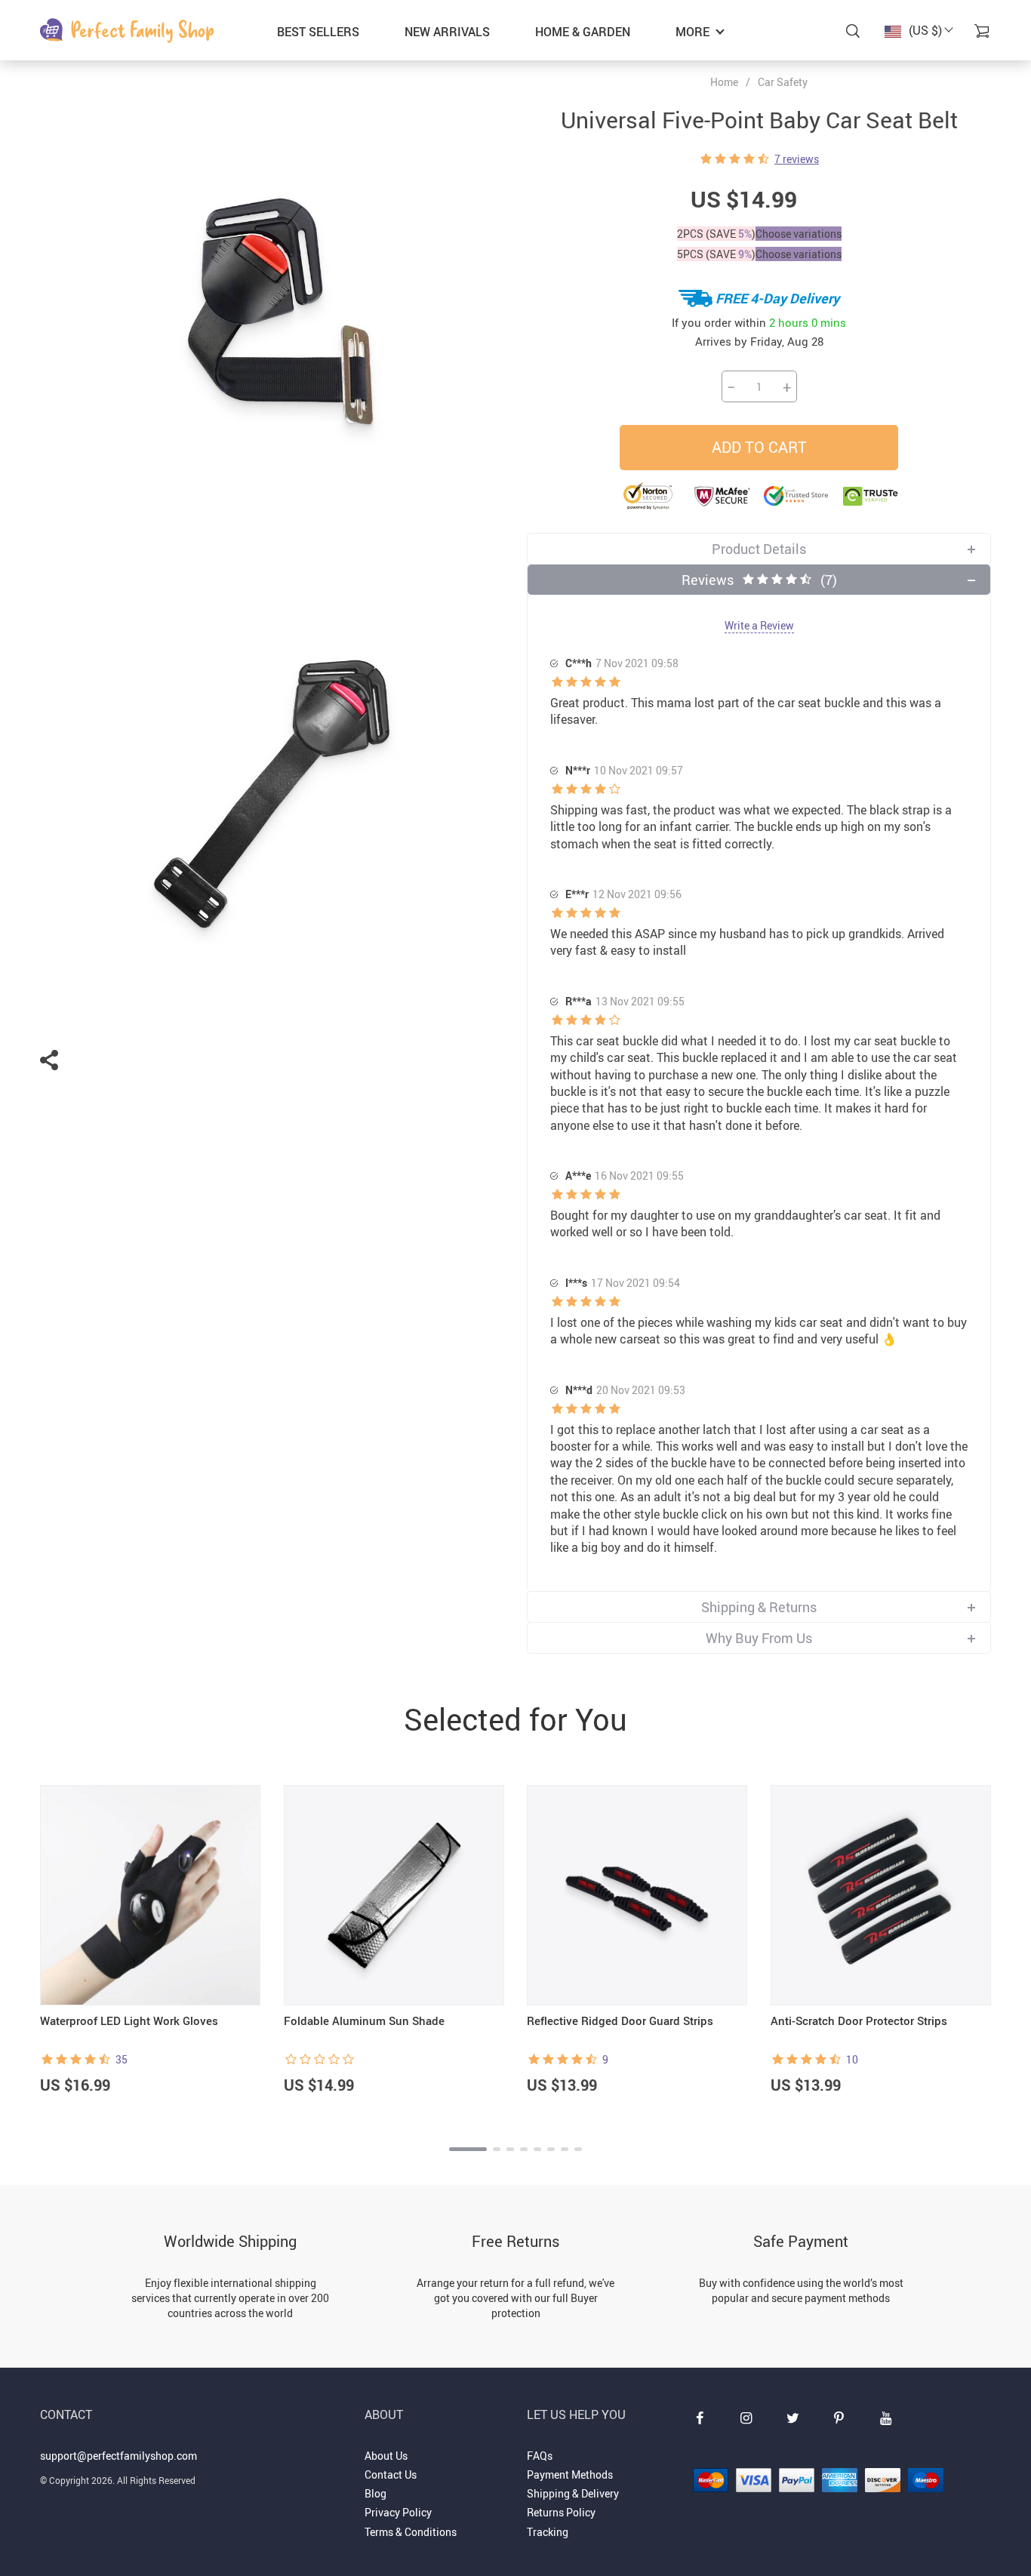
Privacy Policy (398, 2512)
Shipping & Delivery (573, 2493)
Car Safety (783, 82)
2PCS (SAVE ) (716, 234)
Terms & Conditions (411, 2532)
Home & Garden (583, 32)
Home (724, 82)
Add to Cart (759, 447)
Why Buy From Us (759, 1638)
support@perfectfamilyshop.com (118, 2456)
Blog (375, 2493)
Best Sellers (318, 32)
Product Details (759, 549)
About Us (386, 2456)
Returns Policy (561, 2512)
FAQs (540, 2456)
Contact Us (391, 2474)
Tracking (548, 2532)
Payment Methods (570, 2474)
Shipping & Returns (759, 1607)
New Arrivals (447, 32)
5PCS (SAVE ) (716, 254)
